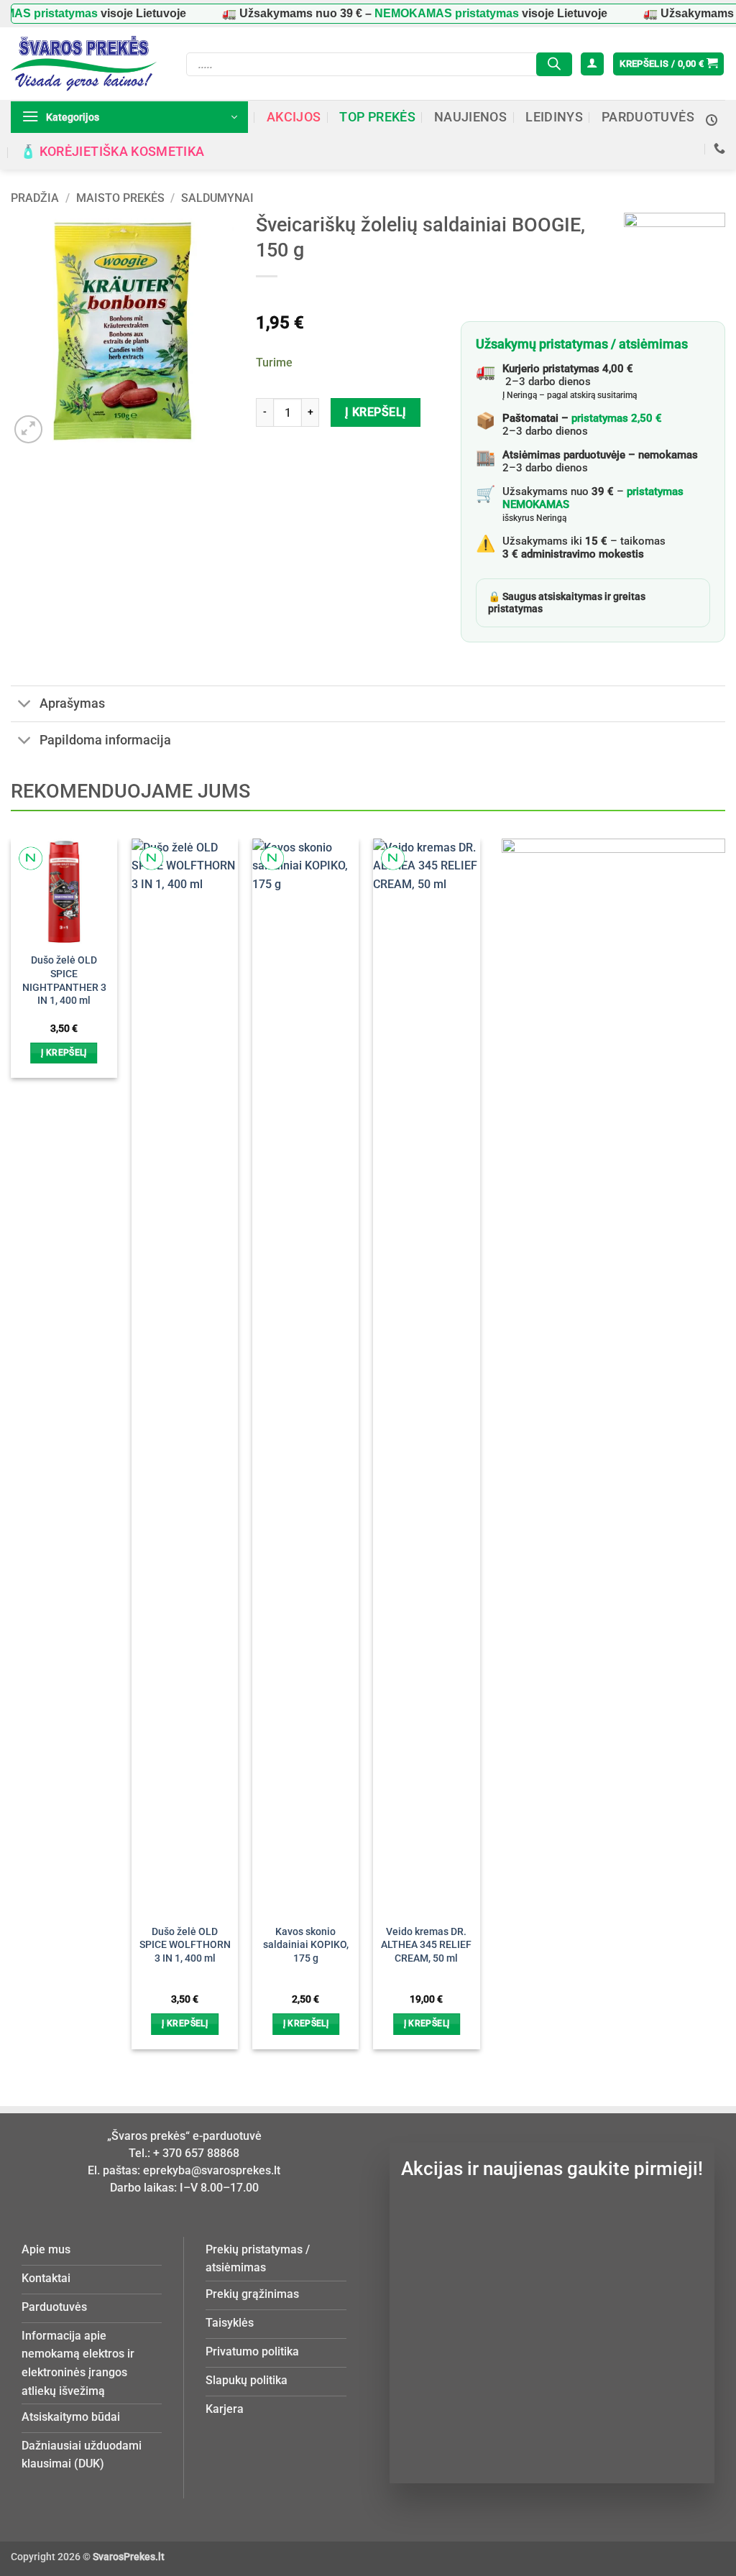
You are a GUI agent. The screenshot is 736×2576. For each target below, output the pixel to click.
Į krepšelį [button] (64, 1053)
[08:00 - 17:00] (712, 120)
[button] (592, 64)
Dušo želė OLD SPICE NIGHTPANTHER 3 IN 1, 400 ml (64, 980)
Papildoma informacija (105, 740)
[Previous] (32, 1426)
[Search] (554, 64)
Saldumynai (217, 198)
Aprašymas (72, 703)
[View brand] (675, 263)
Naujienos (470, 117)
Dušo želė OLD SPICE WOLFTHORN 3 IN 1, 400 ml (185, 1945)
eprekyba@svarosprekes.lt (212, 2170)
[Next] (459, 1426)
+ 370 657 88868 (196, 2153)
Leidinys (554, 117)
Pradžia (35, 198)
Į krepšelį (376, 412)
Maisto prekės (120, 198)
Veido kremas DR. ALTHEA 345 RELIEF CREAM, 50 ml (426, 1945)
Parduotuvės (648, 117)
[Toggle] (25, 705)
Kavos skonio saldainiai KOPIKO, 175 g (306, 1945)
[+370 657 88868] (719, 148)
